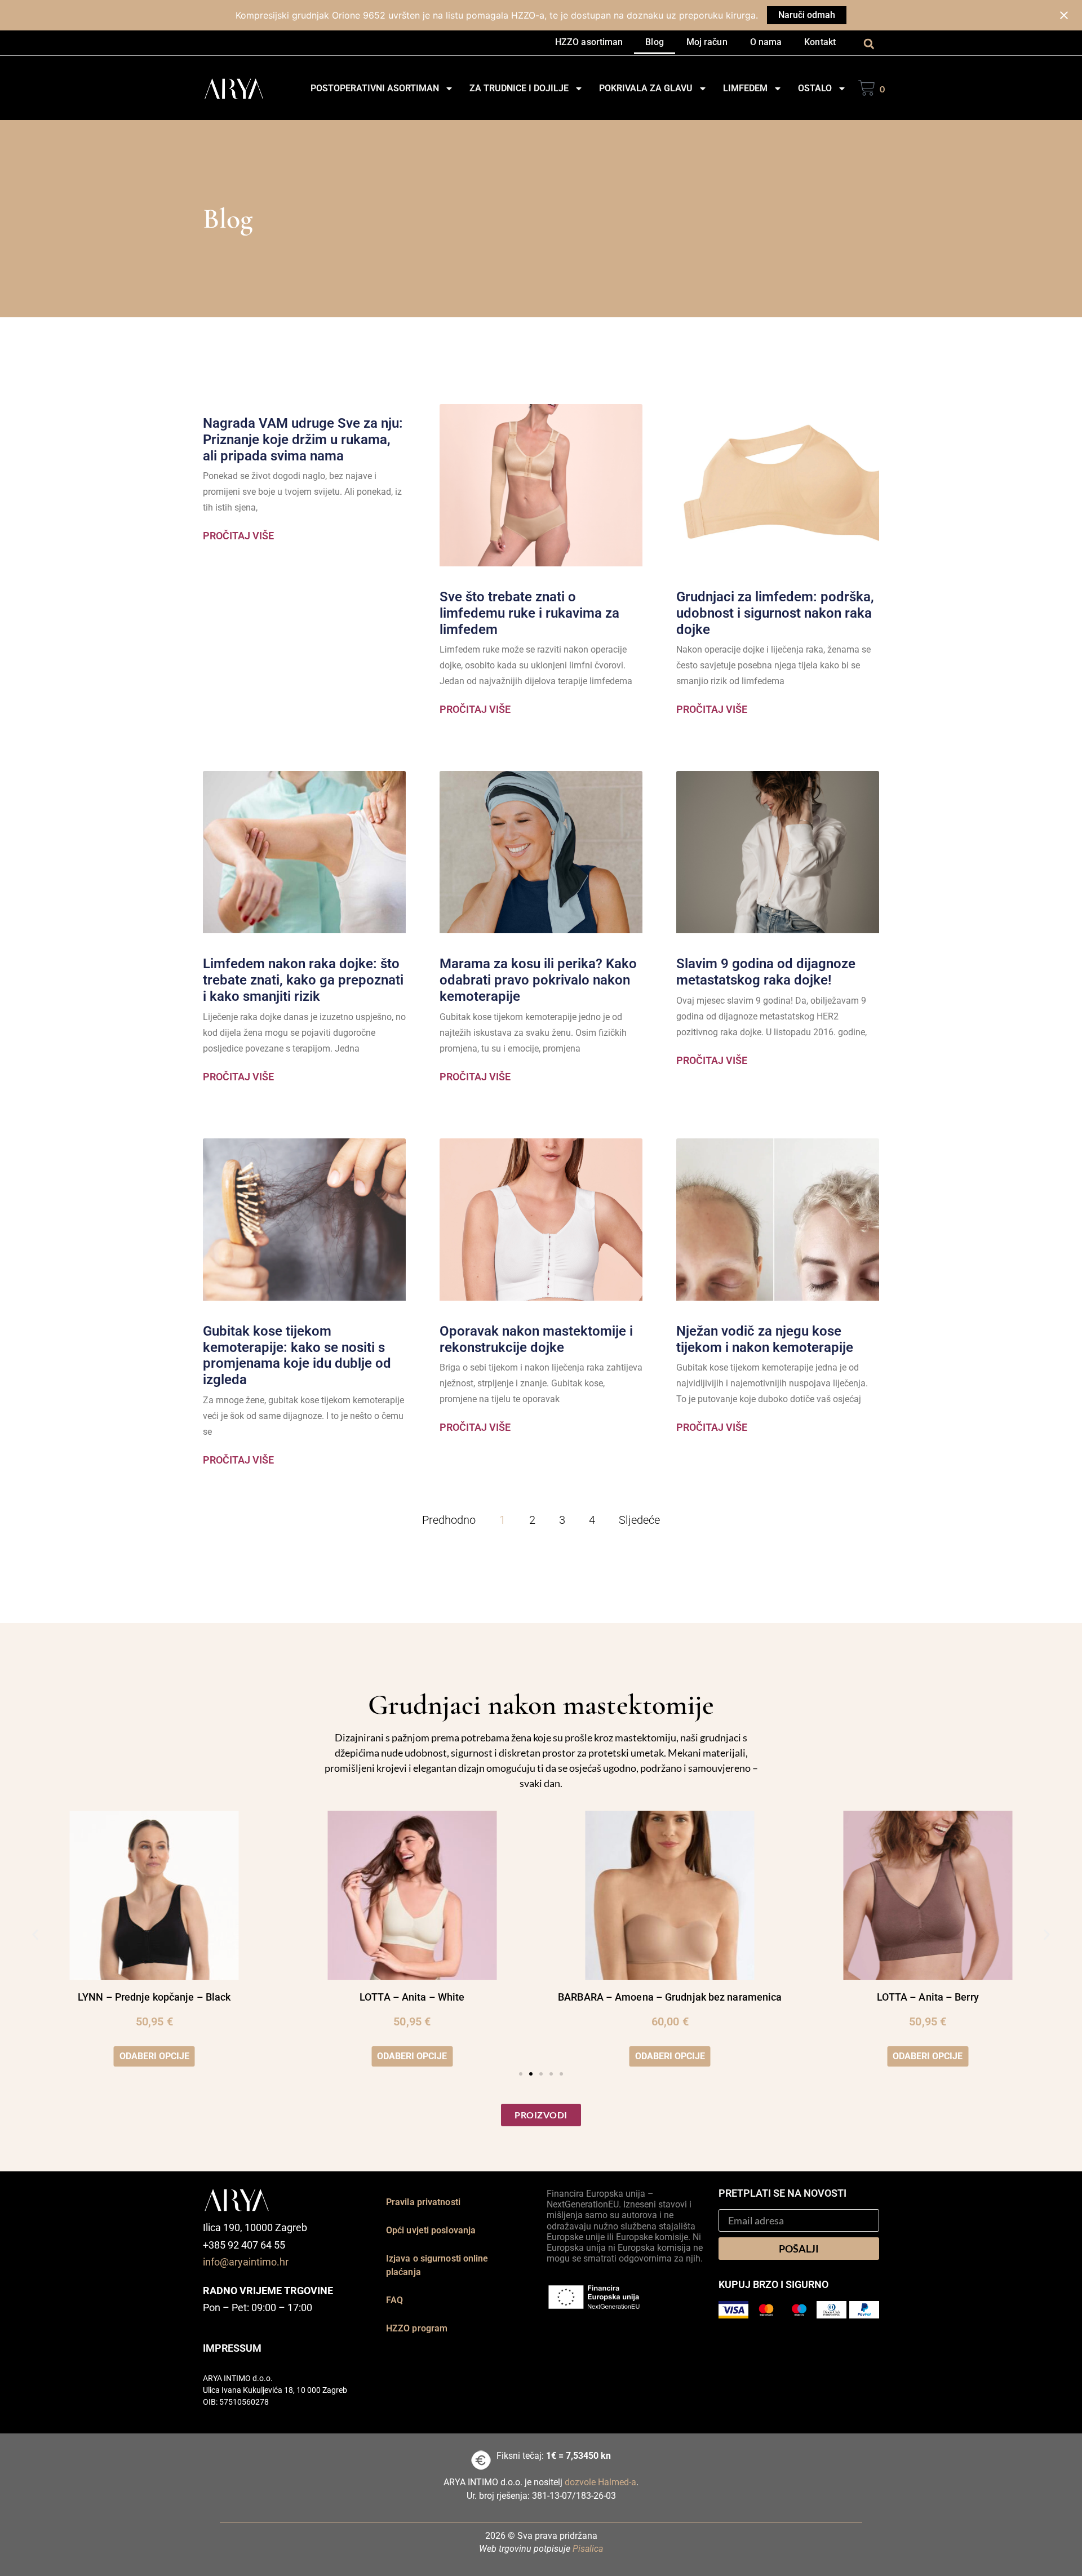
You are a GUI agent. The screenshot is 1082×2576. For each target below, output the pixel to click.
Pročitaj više (238, 536)
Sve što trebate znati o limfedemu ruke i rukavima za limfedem (529, 613)
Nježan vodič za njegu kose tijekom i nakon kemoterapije (765, 1339)
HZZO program (417, 2328)
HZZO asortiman (589, 42)
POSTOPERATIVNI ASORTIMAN (375, 88)
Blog (654, 42)
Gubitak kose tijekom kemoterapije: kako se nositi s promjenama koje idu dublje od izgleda (297, 1355)
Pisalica (588, 2549)
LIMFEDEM (745, 88)
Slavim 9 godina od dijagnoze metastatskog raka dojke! (766, 972)
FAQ (394, 2300)
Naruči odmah (807, 15)
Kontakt (820, 42)
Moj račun (707, 42)
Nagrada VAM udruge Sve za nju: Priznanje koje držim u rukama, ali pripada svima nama (303, 440)
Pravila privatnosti (423, 2202)
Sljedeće (639, 1520)
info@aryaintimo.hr (246, 2262)
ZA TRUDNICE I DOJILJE (519, 88)
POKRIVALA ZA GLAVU (646, 88)
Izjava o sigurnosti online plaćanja (437, 2265)
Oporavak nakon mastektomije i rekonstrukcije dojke (536, 1339)
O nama (766, 42)
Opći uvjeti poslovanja (431, 2230)
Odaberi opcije (154, 2056)
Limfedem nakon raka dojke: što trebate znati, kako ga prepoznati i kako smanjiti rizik (303, 980)
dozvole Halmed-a (600, 2482)
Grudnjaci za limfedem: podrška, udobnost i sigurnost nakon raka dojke (775, 613)
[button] (869, 44)
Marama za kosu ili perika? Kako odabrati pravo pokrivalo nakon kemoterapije (538, 980)
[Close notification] (1064, 15)
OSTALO (815, 88)
